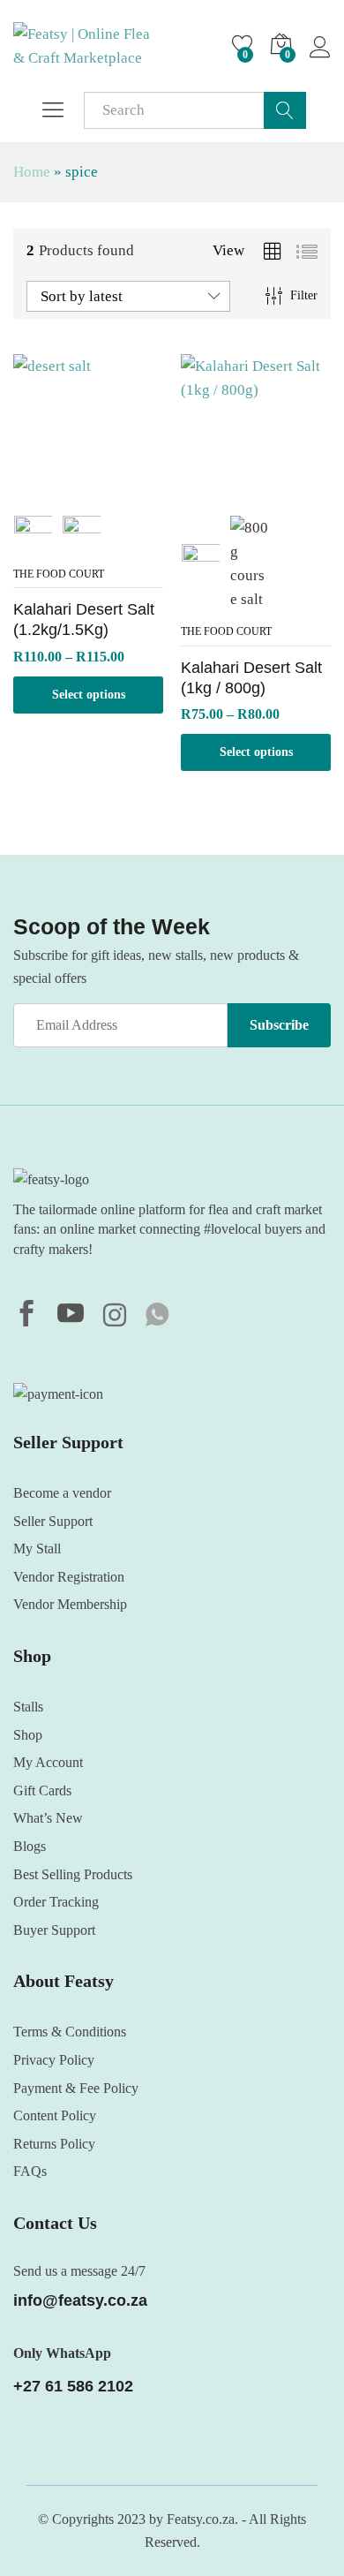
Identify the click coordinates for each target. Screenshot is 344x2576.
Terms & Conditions (70, 2032)
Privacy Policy (54, 2060)
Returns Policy (54, 2144)
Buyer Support (54, 1930)
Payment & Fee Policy (76, 2088)
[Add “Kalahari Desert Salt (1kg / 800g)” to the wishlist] (256, 494)
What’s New (48, 1818)
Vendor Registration (69, 1577)
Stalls (28, 1707)
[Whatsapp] (157, 1316)
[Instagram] (115, 1317)
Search (285, 110)
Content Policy (55, 2115)
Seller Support (53, 1521)
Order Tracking (56, 1902)
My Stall (37, 1549)
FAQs (30, 2171)
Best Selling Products (73, 1874)
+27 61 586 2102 (73, 2386)
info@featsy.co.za (80, 2300)
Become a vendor (62, 1493)
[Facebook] (26, 1316)
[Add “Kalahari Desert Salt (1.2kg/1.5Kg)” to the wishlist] (88, 494)
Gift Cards (42, 1790)
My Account (48, 1762)
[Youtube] (71, 1316)
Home (32, 172)
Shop (28, 1735)
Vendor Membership (70, 1604)
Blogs (30, 1846)
